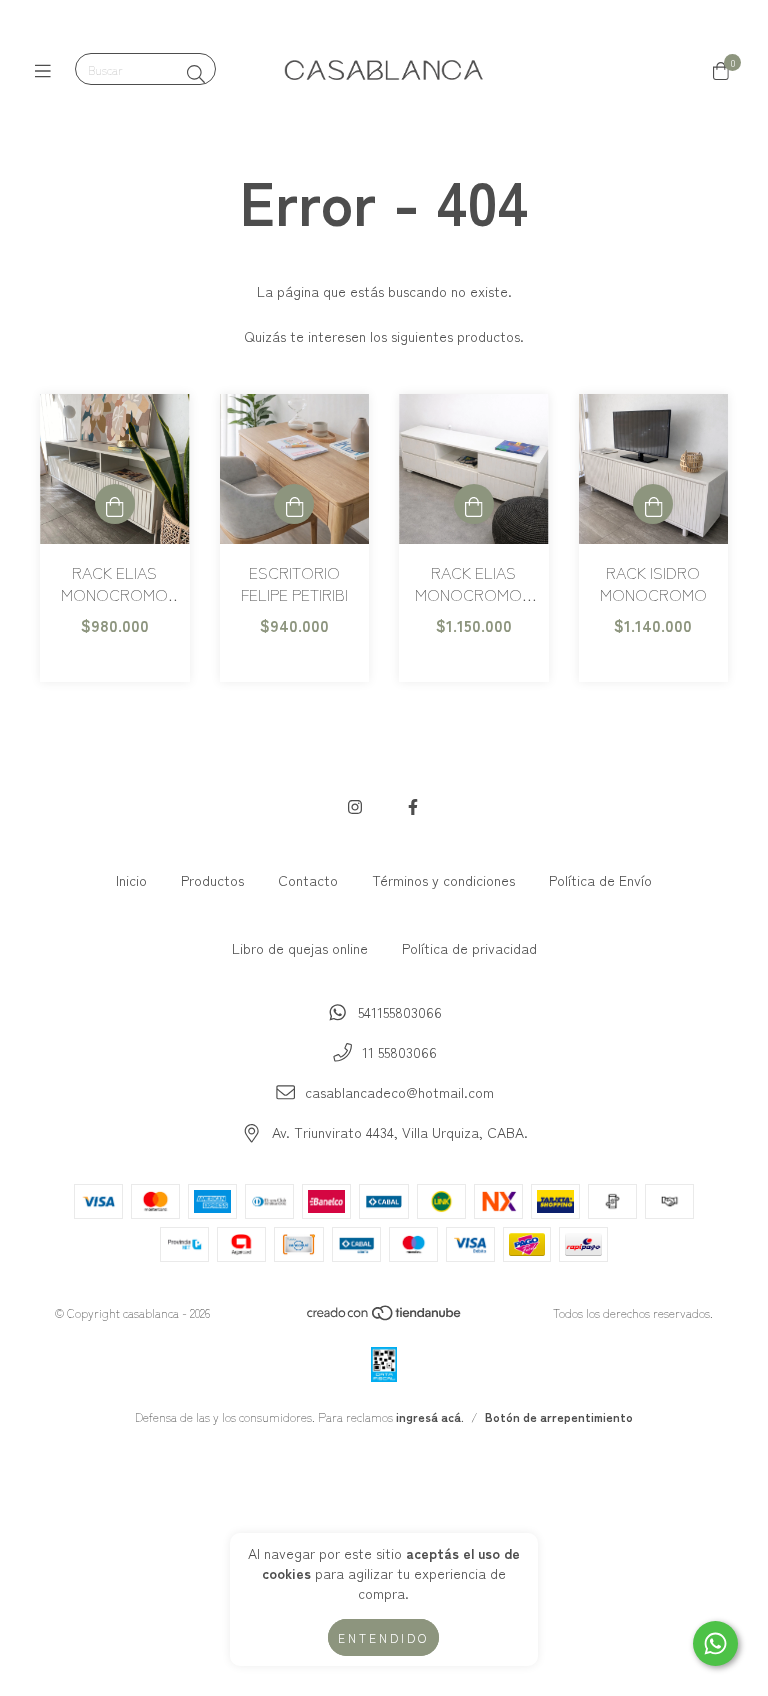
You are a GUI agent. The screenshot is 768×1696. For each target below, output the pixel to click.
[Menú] (47, 70)
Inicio (131, 880)
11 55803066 (399, 1052)
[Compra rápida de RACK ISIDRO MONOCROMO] (653, 504)
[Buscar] (196, 73)
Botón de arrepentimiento (559, 1416)
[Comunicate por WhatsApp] (715, 1643)
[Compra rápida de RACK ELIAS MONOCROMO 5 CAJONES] (474, 504)
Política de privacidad (469, 948)
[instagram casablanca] (355, 806)
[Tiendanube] (385, 1316)
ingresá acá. (430, 1416)
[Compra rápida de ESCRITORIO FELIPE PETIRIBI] (294, 504)
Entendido (383, 1637)
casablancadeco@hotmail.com (399, 1092)
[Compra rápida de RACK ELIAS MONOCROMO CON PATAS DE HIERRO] (115, 504)
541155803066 (400, 1012)
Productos (212, 880)
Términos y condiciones (443, 880)
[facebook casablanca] (413, 806)
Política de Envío (600, 880)
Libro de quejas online (300, 948)
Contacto (308, 880)
